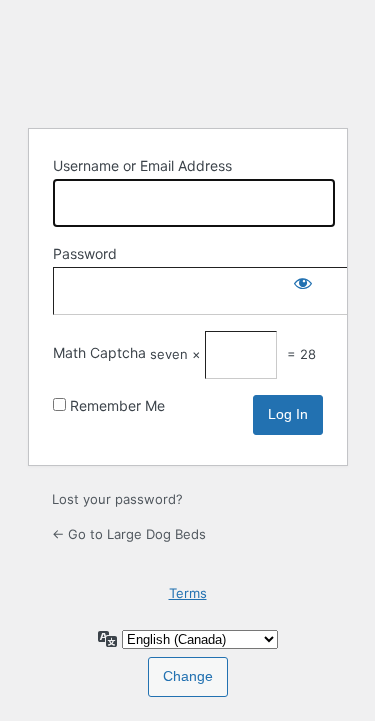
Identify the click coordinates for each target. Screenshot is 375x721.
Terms (188, 593)
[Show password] (303, 287)
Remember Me (117, 405)
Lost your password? (117, 499)
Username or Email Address (142, 165)
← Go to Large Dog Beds (129, 534)
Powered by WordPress (188, 61)
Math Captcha (99, 352)
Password (85, 253)
